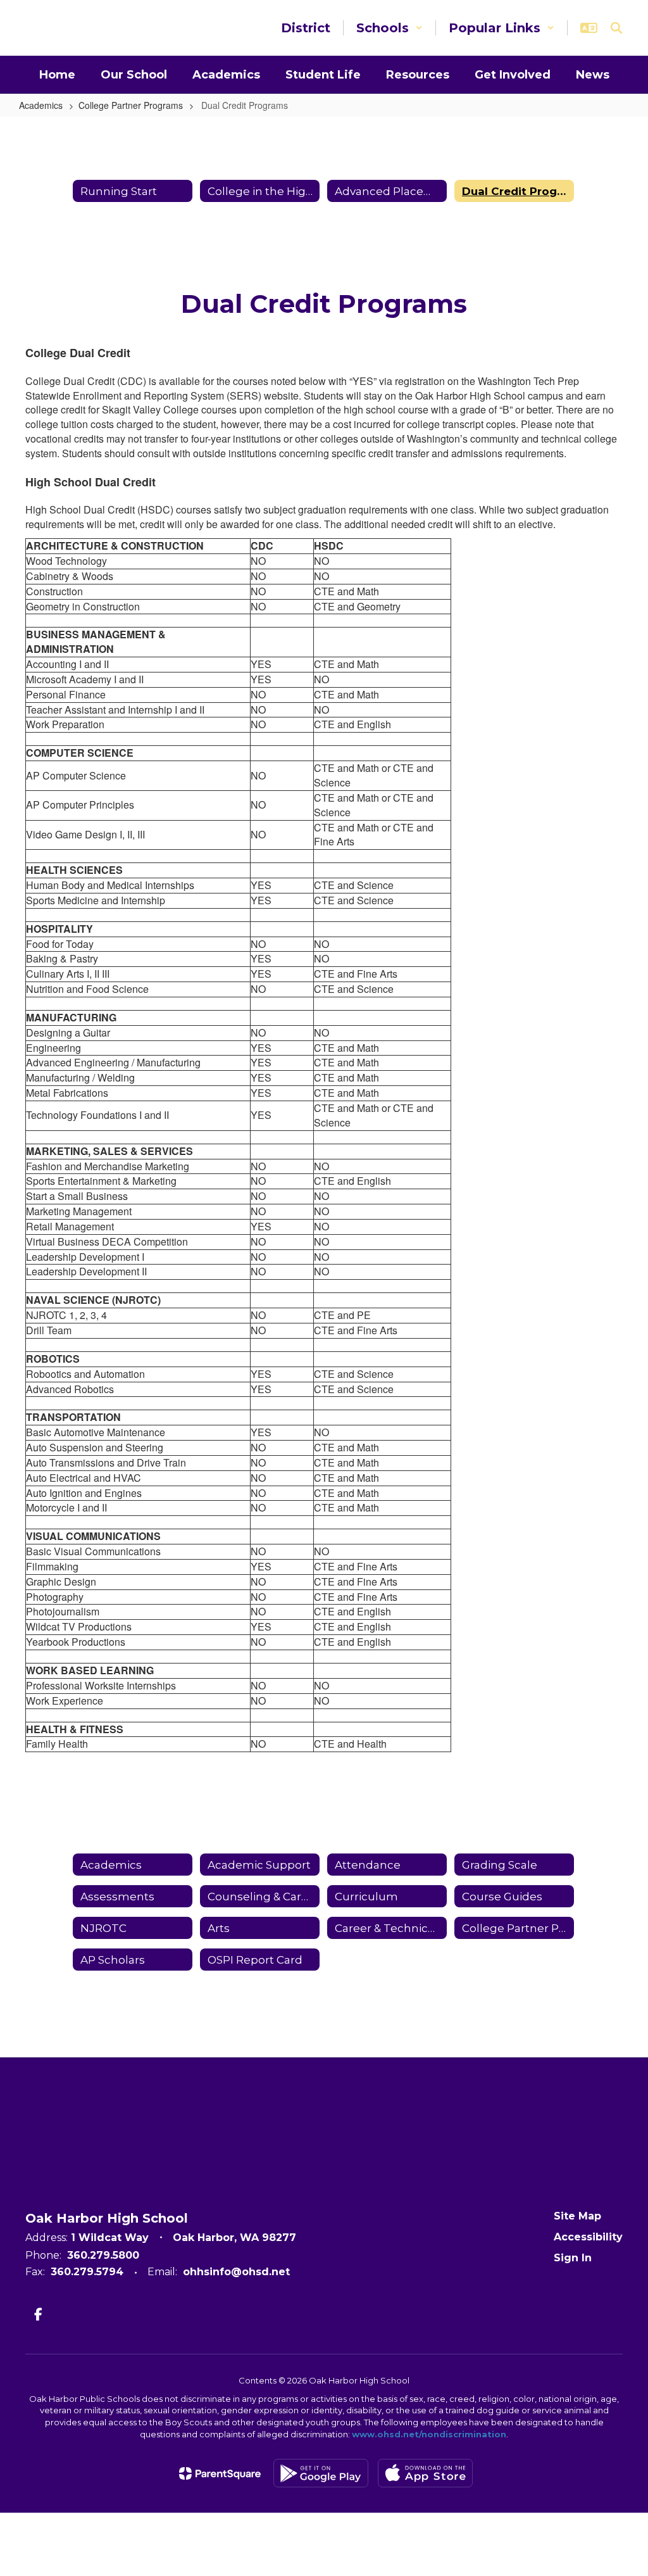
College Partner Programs (131, 105)
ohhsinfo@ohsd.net (236, 2272)
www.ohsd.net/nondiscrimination (429, 2434)
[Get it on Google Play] (321, 2473)
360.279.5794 (87, 2272)
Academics (41, 105)
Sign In (573, 2258)
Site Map (577, 2216)
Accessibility (588, 2237)
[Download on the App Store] (425, 2473)
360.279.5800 (103, 2255)
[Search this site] (616, 28)
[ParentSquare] (220, 2473)
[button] (389, 28)
